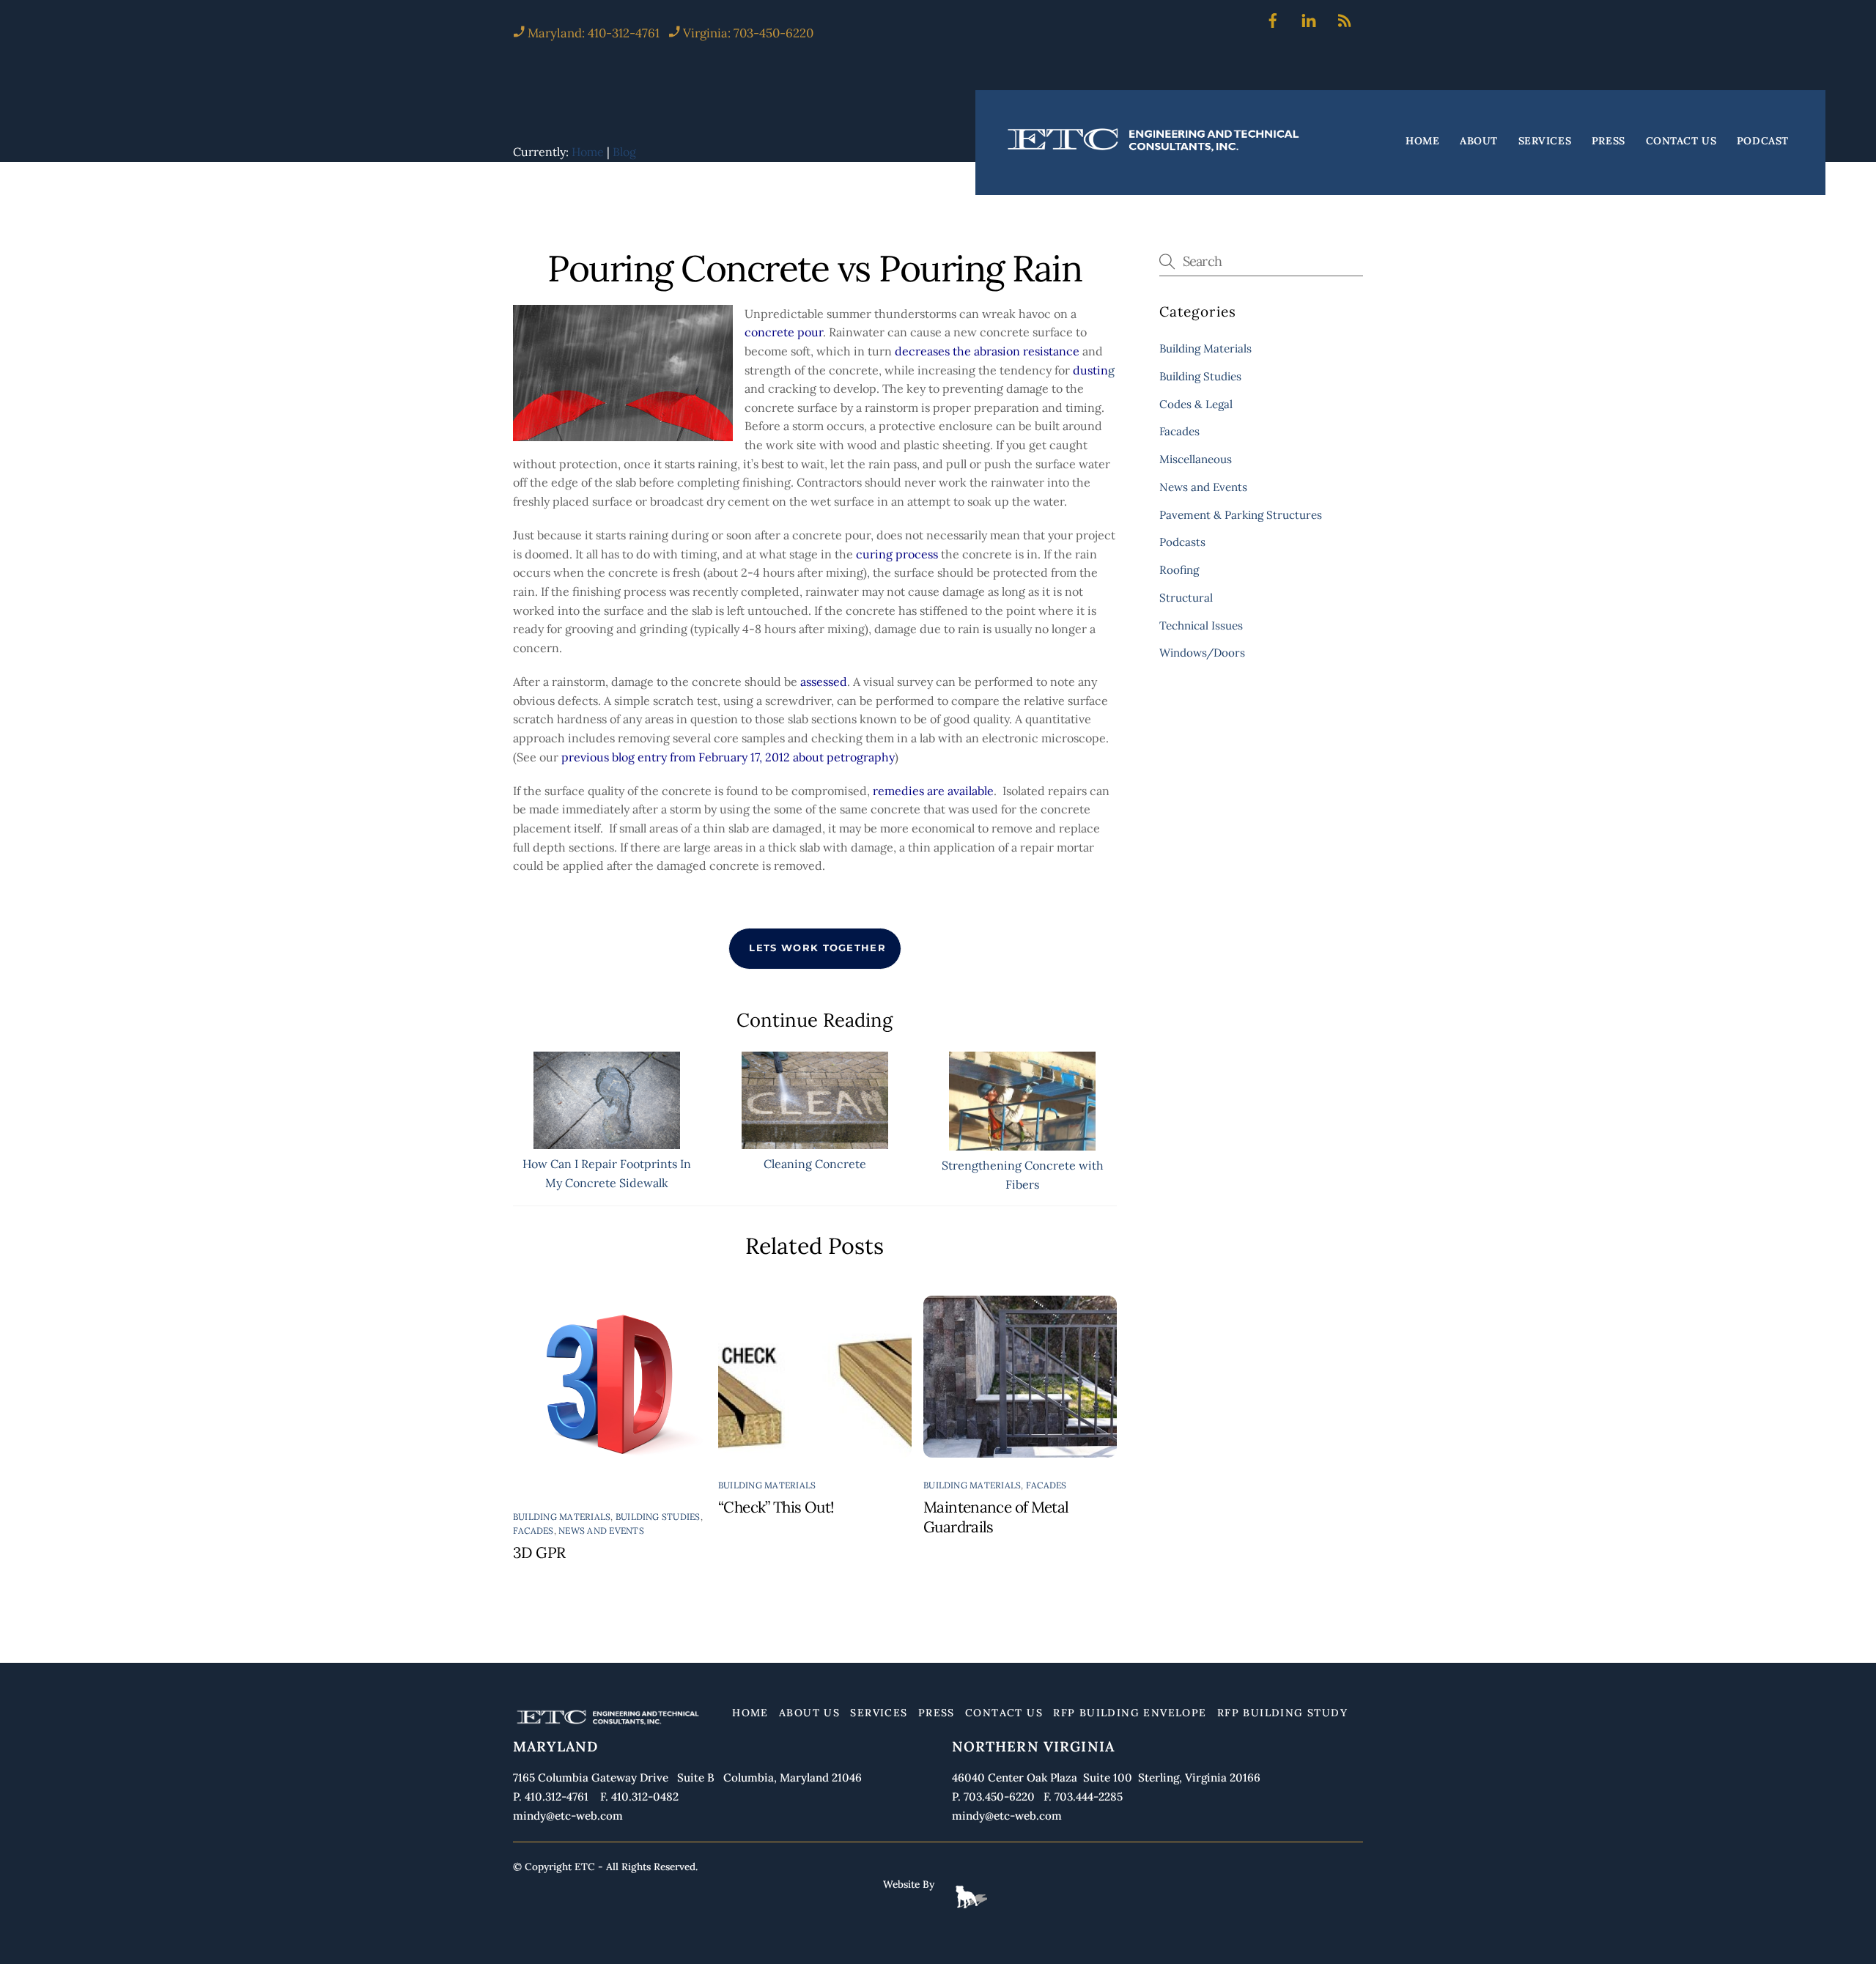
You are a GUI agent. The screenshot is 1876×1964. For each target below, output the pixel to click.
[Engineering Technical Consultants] (1155, 151)
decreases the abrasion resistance (987, 351)
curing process (897, 554)
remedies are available (933, 791)
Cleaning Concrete (815, 1164)
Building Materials (562, 1517)
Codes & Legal (1196, 404)
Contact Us (1681, 141)
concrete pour (784, 332)
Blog (624, 152)
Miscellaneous (1196, 459)
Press (1609, 141)
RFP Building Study (1282, 1713)
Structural (1186, 598)
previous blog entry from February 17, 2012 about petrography (728, 757)
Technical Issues (1201, 625)
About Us (809, 1713)
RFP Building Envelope (1130, 1713)
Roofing (1179, 570)
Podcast (1763, 141)
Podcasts (1182, 542)
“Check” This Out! (776, 1507)
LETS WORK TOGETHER (817, 948)
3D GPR (539, 1553)
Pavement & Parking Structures (1241, 515)
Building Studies (658, 1517)
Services (1545, 141)
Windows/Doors (1202, 653)
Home (1422, 141)
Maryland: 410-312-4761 (592, 33)
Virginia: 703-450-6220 (748, 33)
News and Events (601, 1531)
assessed (824, 682)
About (1479, 141)
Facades (533, 1531)
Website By (909, 1884)
